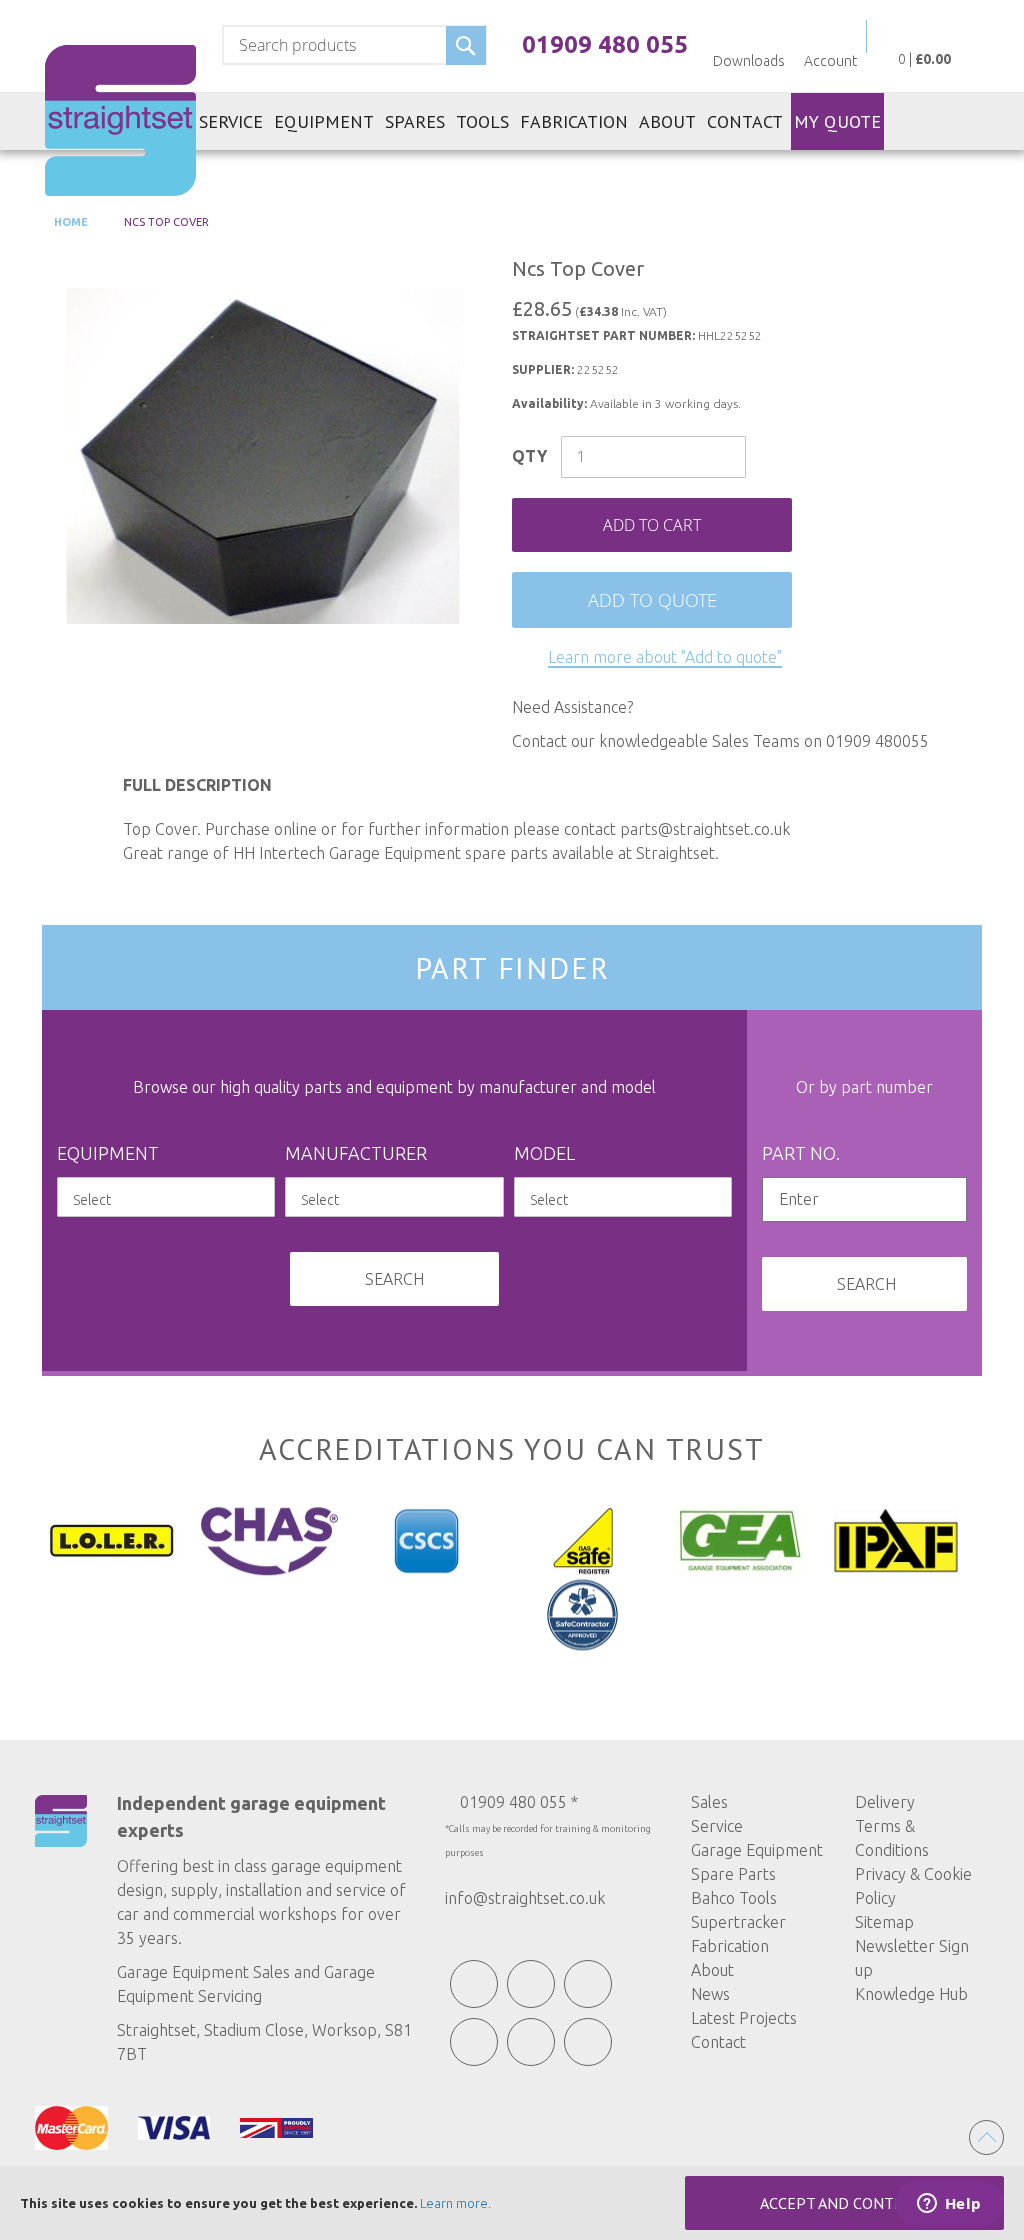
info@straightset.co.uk (525, 1898)
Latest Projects (744, 2018)
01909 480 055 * (519, 1802)
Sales (709, 1802)
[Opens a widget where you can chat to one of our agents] (949, 2205)
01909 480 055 (605, 44)
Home (69, 222)
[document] (512, 2203)
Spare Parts (733, 1874)
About (712, 1970)
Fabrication (730, 1946)
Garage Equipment (757, 1850)
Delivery (885, 1802)
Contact (718, 2042)
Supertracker (738, 1922)
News (710, 1994)
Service (717, 1826)
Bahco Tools (734, 1898)
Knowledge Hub (911, 1994)
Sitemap (884, 1922)
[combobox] (354, 45)
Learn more (454, 2203)
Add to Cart (652, 525)
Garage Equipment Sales (203, 1972)
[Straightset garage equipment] (120, 120)
